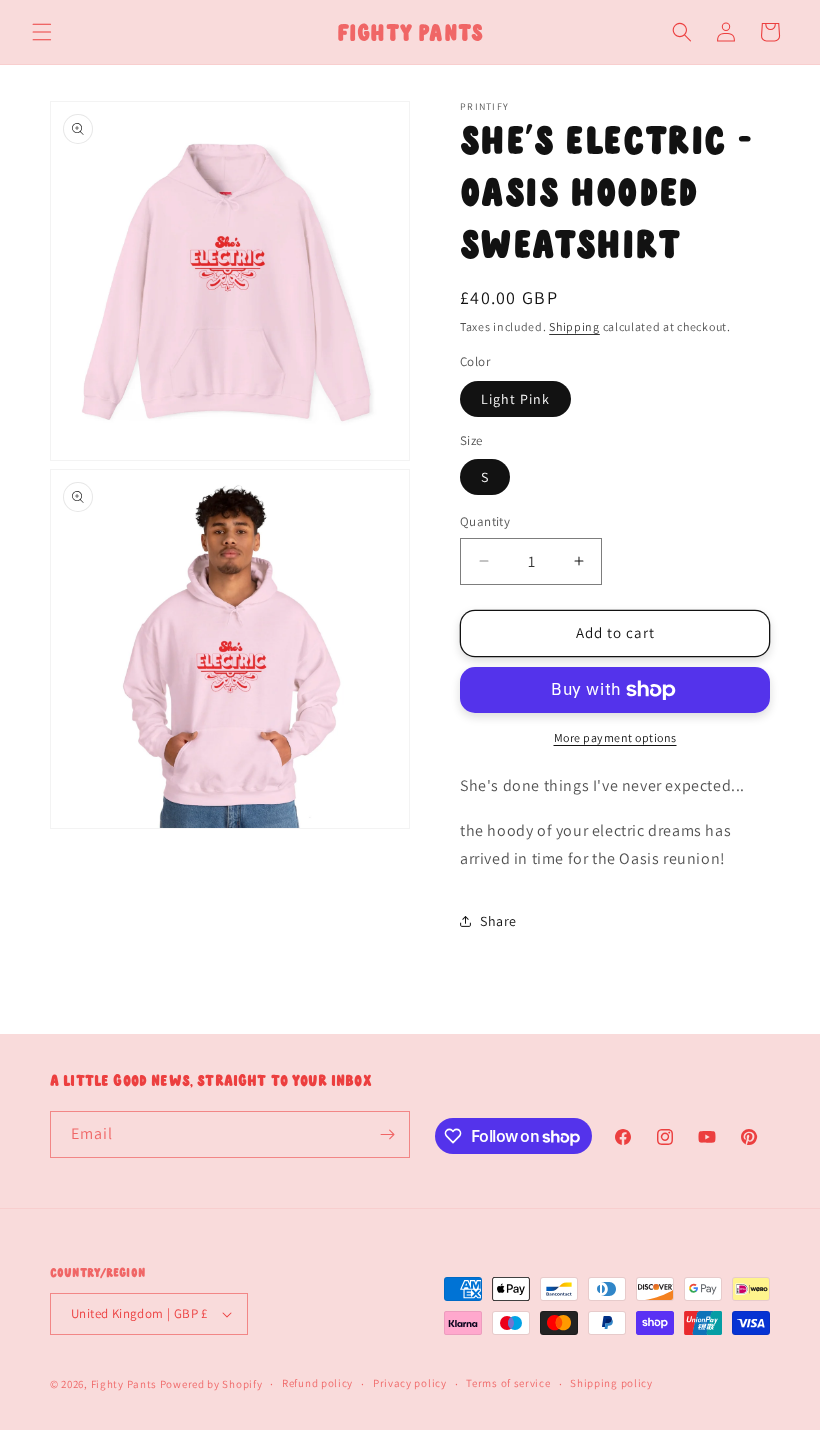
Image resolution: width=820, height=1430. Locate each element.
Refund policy (317, 1383)
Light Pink (515, 399)
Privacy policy (410, 1383)
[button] (42, 32)
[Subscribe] (387, 1134)
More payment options (615, 737)
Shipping (574, 326)
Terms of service (508, 1383)
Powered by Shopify (211, 1384)
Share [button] (498, 921)
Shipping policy (611, 1383)
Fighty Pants (124, 1384)
